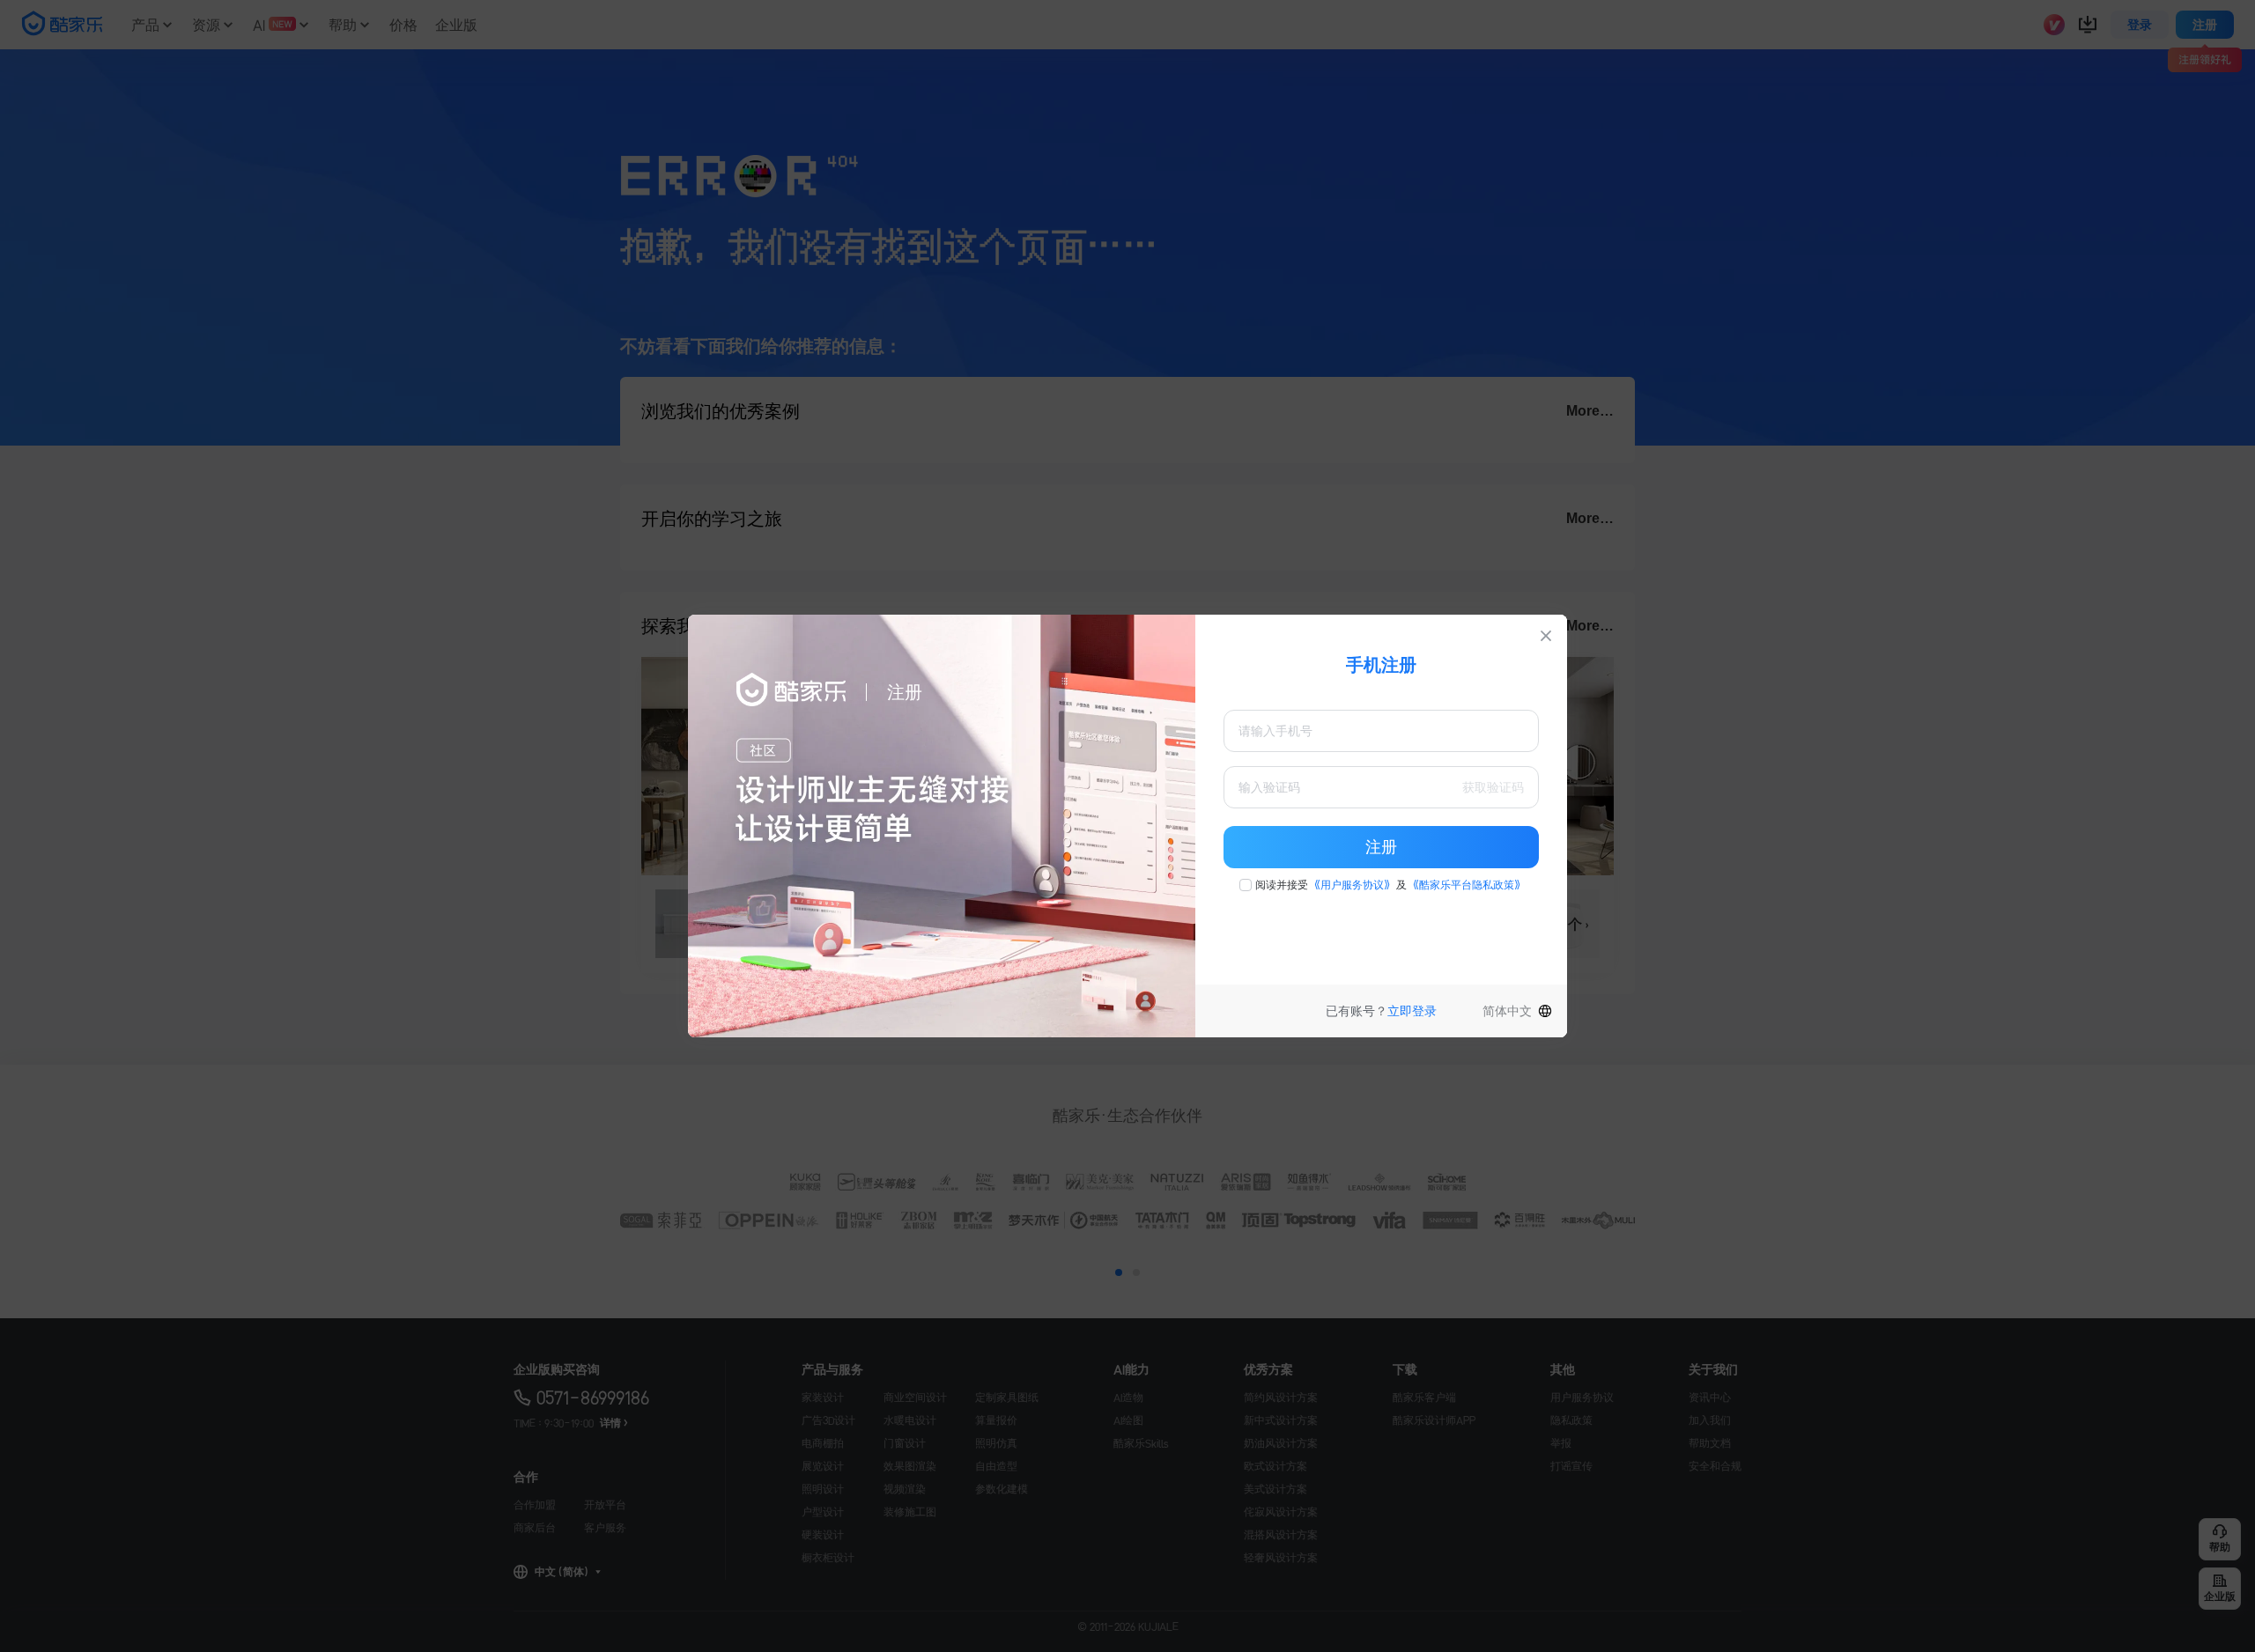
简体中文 (1507, 1011)
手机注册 (1381, 665)
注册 (1381, 847)
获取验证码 (1493, 787)
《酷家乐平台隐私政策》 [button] (1467, 885)
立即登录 (1412, 1011)
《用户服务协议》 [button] (1352, 885)
